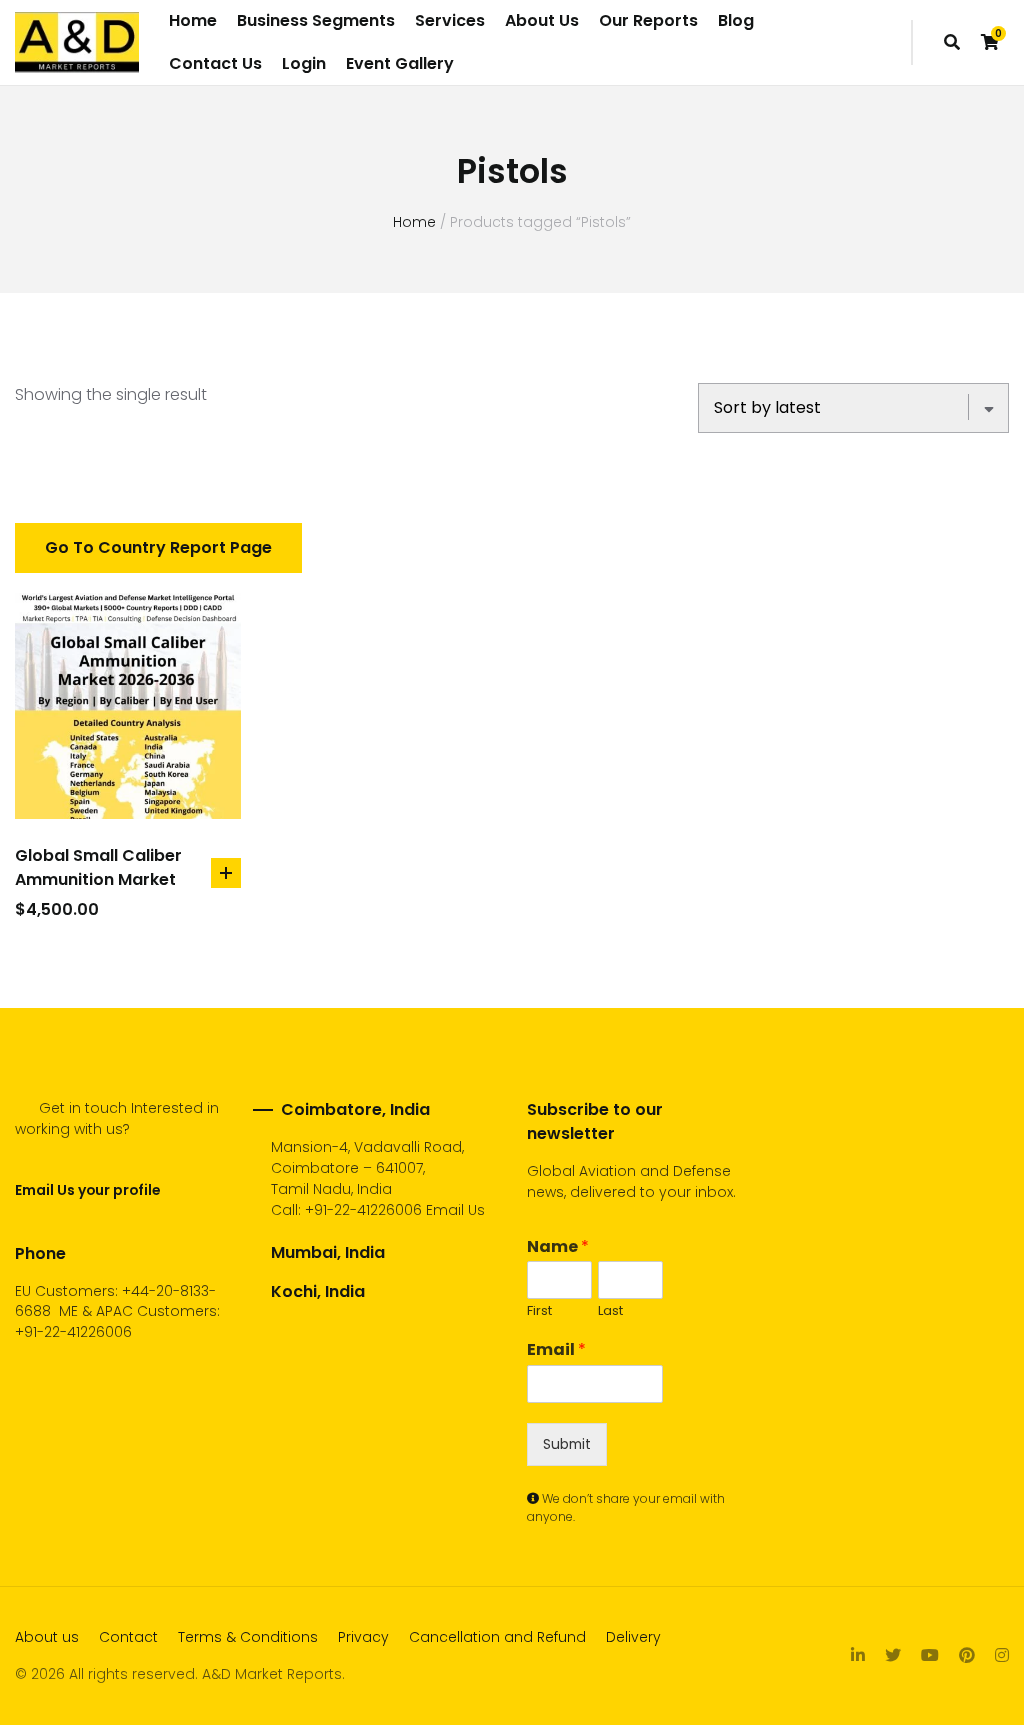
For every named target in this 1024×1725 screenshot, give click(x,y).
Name (558, 1247)
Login (304, 63)
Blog (736, 20)
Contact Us (215, 63)
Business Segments (316, 20)
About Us (542, 20)
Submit (567, 1444)
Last (610, 1311)
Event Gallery (400, 63)
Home (193, 20)
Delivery (633, 1637)
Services (450, 20)
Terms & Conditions (248, 1637)
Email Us (455, 1210)
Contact (128, 1637)
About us (47, 1637)
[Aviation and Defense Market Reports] (77, 42)
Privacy (363, 1637)
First (539, 1311)
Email (556, 1350)
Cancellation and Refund (497, 1637)
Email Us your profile (87, 1190)
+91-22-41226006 (363, 1210)
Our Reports (648, 20)
